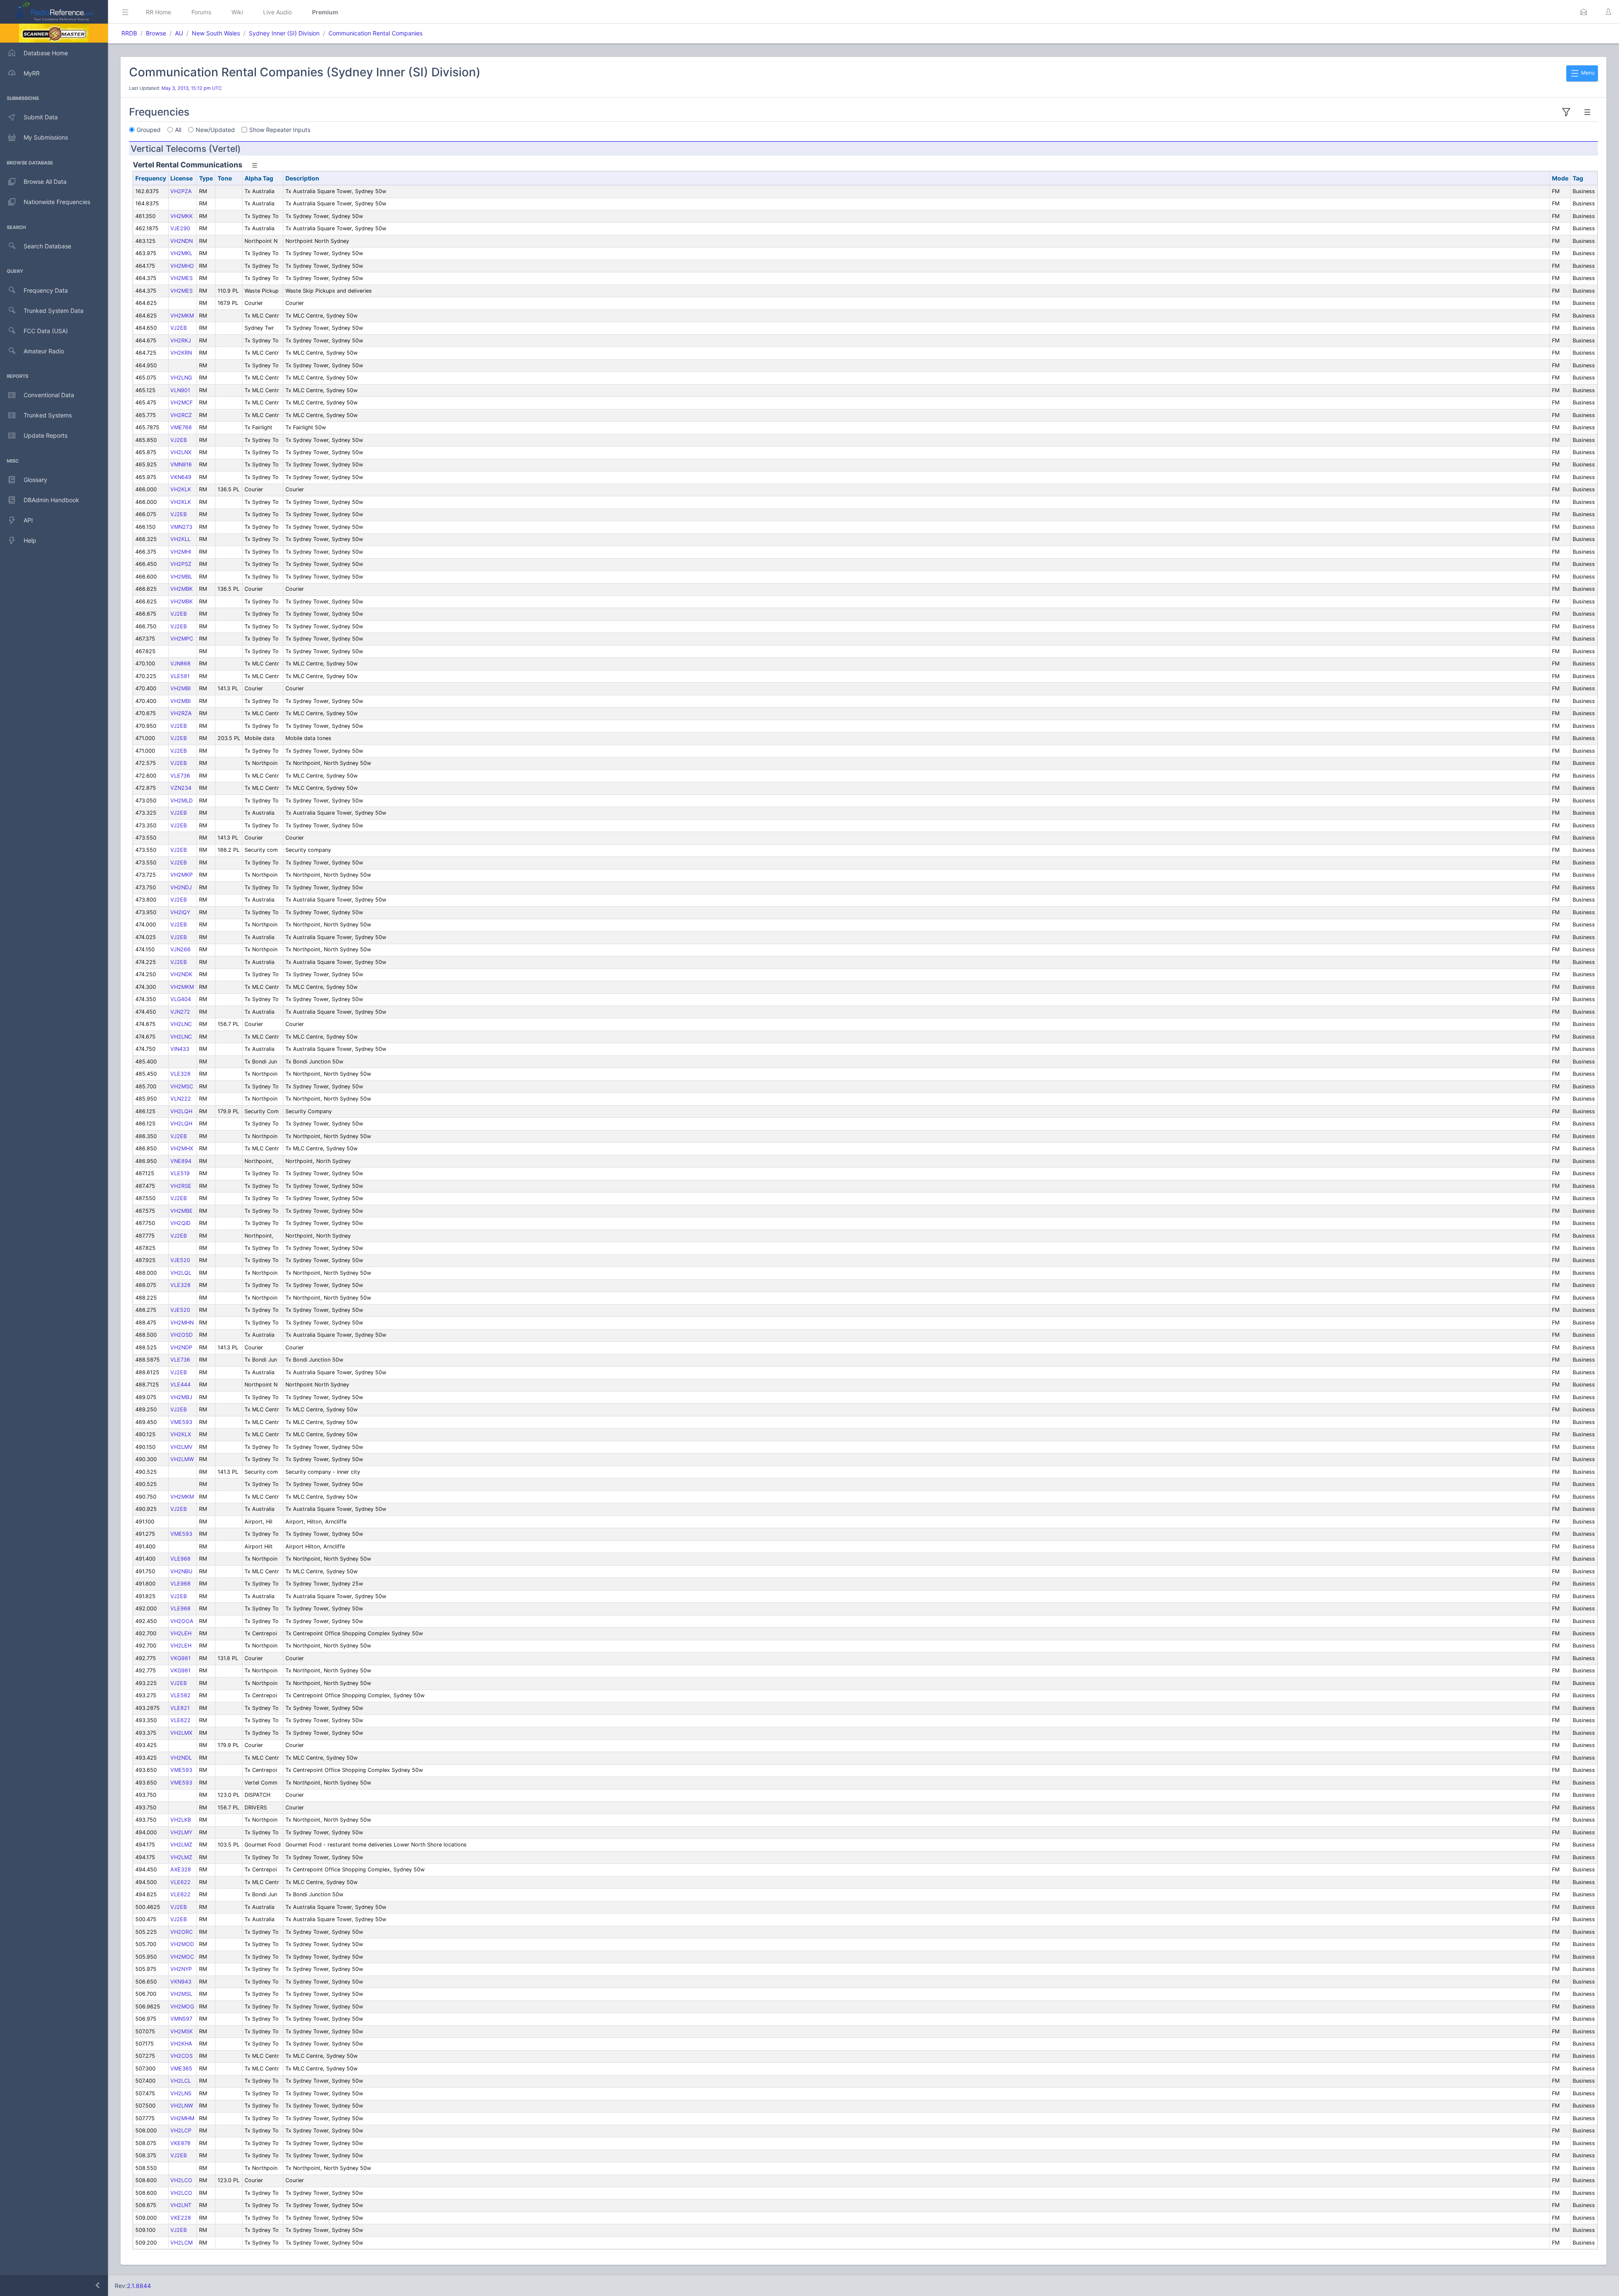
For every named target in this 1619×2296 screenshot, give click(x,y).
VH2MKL (181, 253)
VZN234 (181, 788)
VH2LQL (181, 1273)
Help (30, 540)
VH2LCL (181, 2081)
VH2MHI (181, 552)
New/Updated (215, 130)
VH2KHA (181, 2044)
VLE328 (180, 1074)
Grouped (149, 130)
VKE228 (181, 2218)
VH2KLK (181, 489)
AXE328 (181, 1869)
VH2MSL (181, 1994)
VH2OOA (182, 1621)
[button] (1584, 12)
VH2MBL (181, 577)
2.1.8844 (139, 2286)
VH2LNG (181, 378)
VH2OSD (182, 1335)
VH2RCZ (181, 415)
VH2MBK (182, 589)
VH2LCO (181, 2180)
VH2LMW (182, 1459)
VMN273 (181, 527)
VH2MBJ (181, 1397)
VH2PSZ (181, 564)
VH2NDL (181, 1758)
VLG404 (181, 999)
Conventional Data (49, 395)
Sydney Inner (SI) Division (284, 33)
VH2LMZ (181, 1845)
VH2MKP (182, 875)
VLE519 (180, 1173)
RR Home (159, 12)
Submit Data (41, 117)
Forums (201, 12)
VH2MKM (182, 316)
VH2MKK (182, 216)
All (178, 130)
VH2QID (180, 1223)
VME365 (181, 2069)
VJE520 (180, 1260)
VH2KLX (181, 1434)
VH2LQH (181, 1111)
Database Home (46, 53)
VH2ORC (182, 1932)
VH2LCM (182, 2243)
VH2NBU (181, 1571)
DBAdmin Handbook (51, 500)
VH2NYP (181, 1969)
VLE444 (180, 1385)
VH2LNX (181, 452)
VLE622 (180, 1720)
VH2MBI (180, 688)
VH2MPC (182, 639)
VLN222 (181, 1099)
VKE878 (180, 2143)
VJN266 (180, 949)
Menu (1587, 73)
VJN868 (180, 663)
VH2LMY (181, 1832)
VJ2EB (179, 328)
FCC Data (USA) (46, 331)
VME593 (181, 1422)
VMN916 (181, 464)
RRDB (129, 33)
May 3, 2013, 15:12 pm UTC (192, 88)
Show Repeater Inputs (280, 130)
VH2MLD (182, 801)
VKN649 (181, 477)
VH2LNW (182, 2106)
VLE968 (180, 1559)
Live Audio (277, 12)
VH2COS (182, 2056)
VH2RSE (181, 1186)
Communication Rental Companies (375, 33)
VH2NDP (181, 1347)
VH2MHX (182, 1148)
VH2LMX (181, 1733)
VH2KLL (180, 539)
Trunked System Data (54, 311)
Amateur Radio (44, 351)
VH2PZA (181, 191)
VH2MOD (182, 1944)
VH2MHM (182, 2118)
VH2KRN (181, 353)
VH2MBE (182, 1211)
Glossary (35, 480)
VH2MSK (182, 2031)
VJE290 (180, 228)
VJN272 (180, 1012)
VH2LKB (181, 1820)
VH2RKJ (181, 340)
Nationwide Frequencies (57, 202)
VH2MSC (182, 1086)
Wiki (237, 12)
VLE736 (180, 776)
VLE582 (180, 1695)
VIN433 (180, 1049)
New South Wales (216, 33)
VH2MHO (182, 266)
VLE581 (180, 676)
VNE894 (181, 1161)
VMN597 (181, 2019)
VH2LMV (182, 1447)
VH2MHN (182, 1323)
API (28, 520)
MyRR (32, 73)
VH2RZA (181, 713)
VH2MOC (182, 1957)
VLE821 (180, 1708)
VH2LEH (181, 1633)
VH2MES (182, 278)
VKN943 (181, 1982)
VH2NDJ (181, 887)
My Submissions (46, 137)
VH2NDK (181, 974)
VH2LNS (181, 2093)
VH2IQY (180, 912)
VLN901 (180, 390)
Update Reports (46, 435)
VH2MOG (182, 2007)
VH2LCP (181, 2130)
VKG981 (180, 1658)
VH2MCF (182, 402)
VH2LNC (181, 1024)
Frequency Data (46, 290)
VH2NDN (182, 241)
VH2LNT (181, 2205)
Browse (156, 33)
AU (179, 33)
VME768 (181, 427)
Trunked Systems (48, 415)
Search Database (47, 246)
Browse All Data (45, 182)
